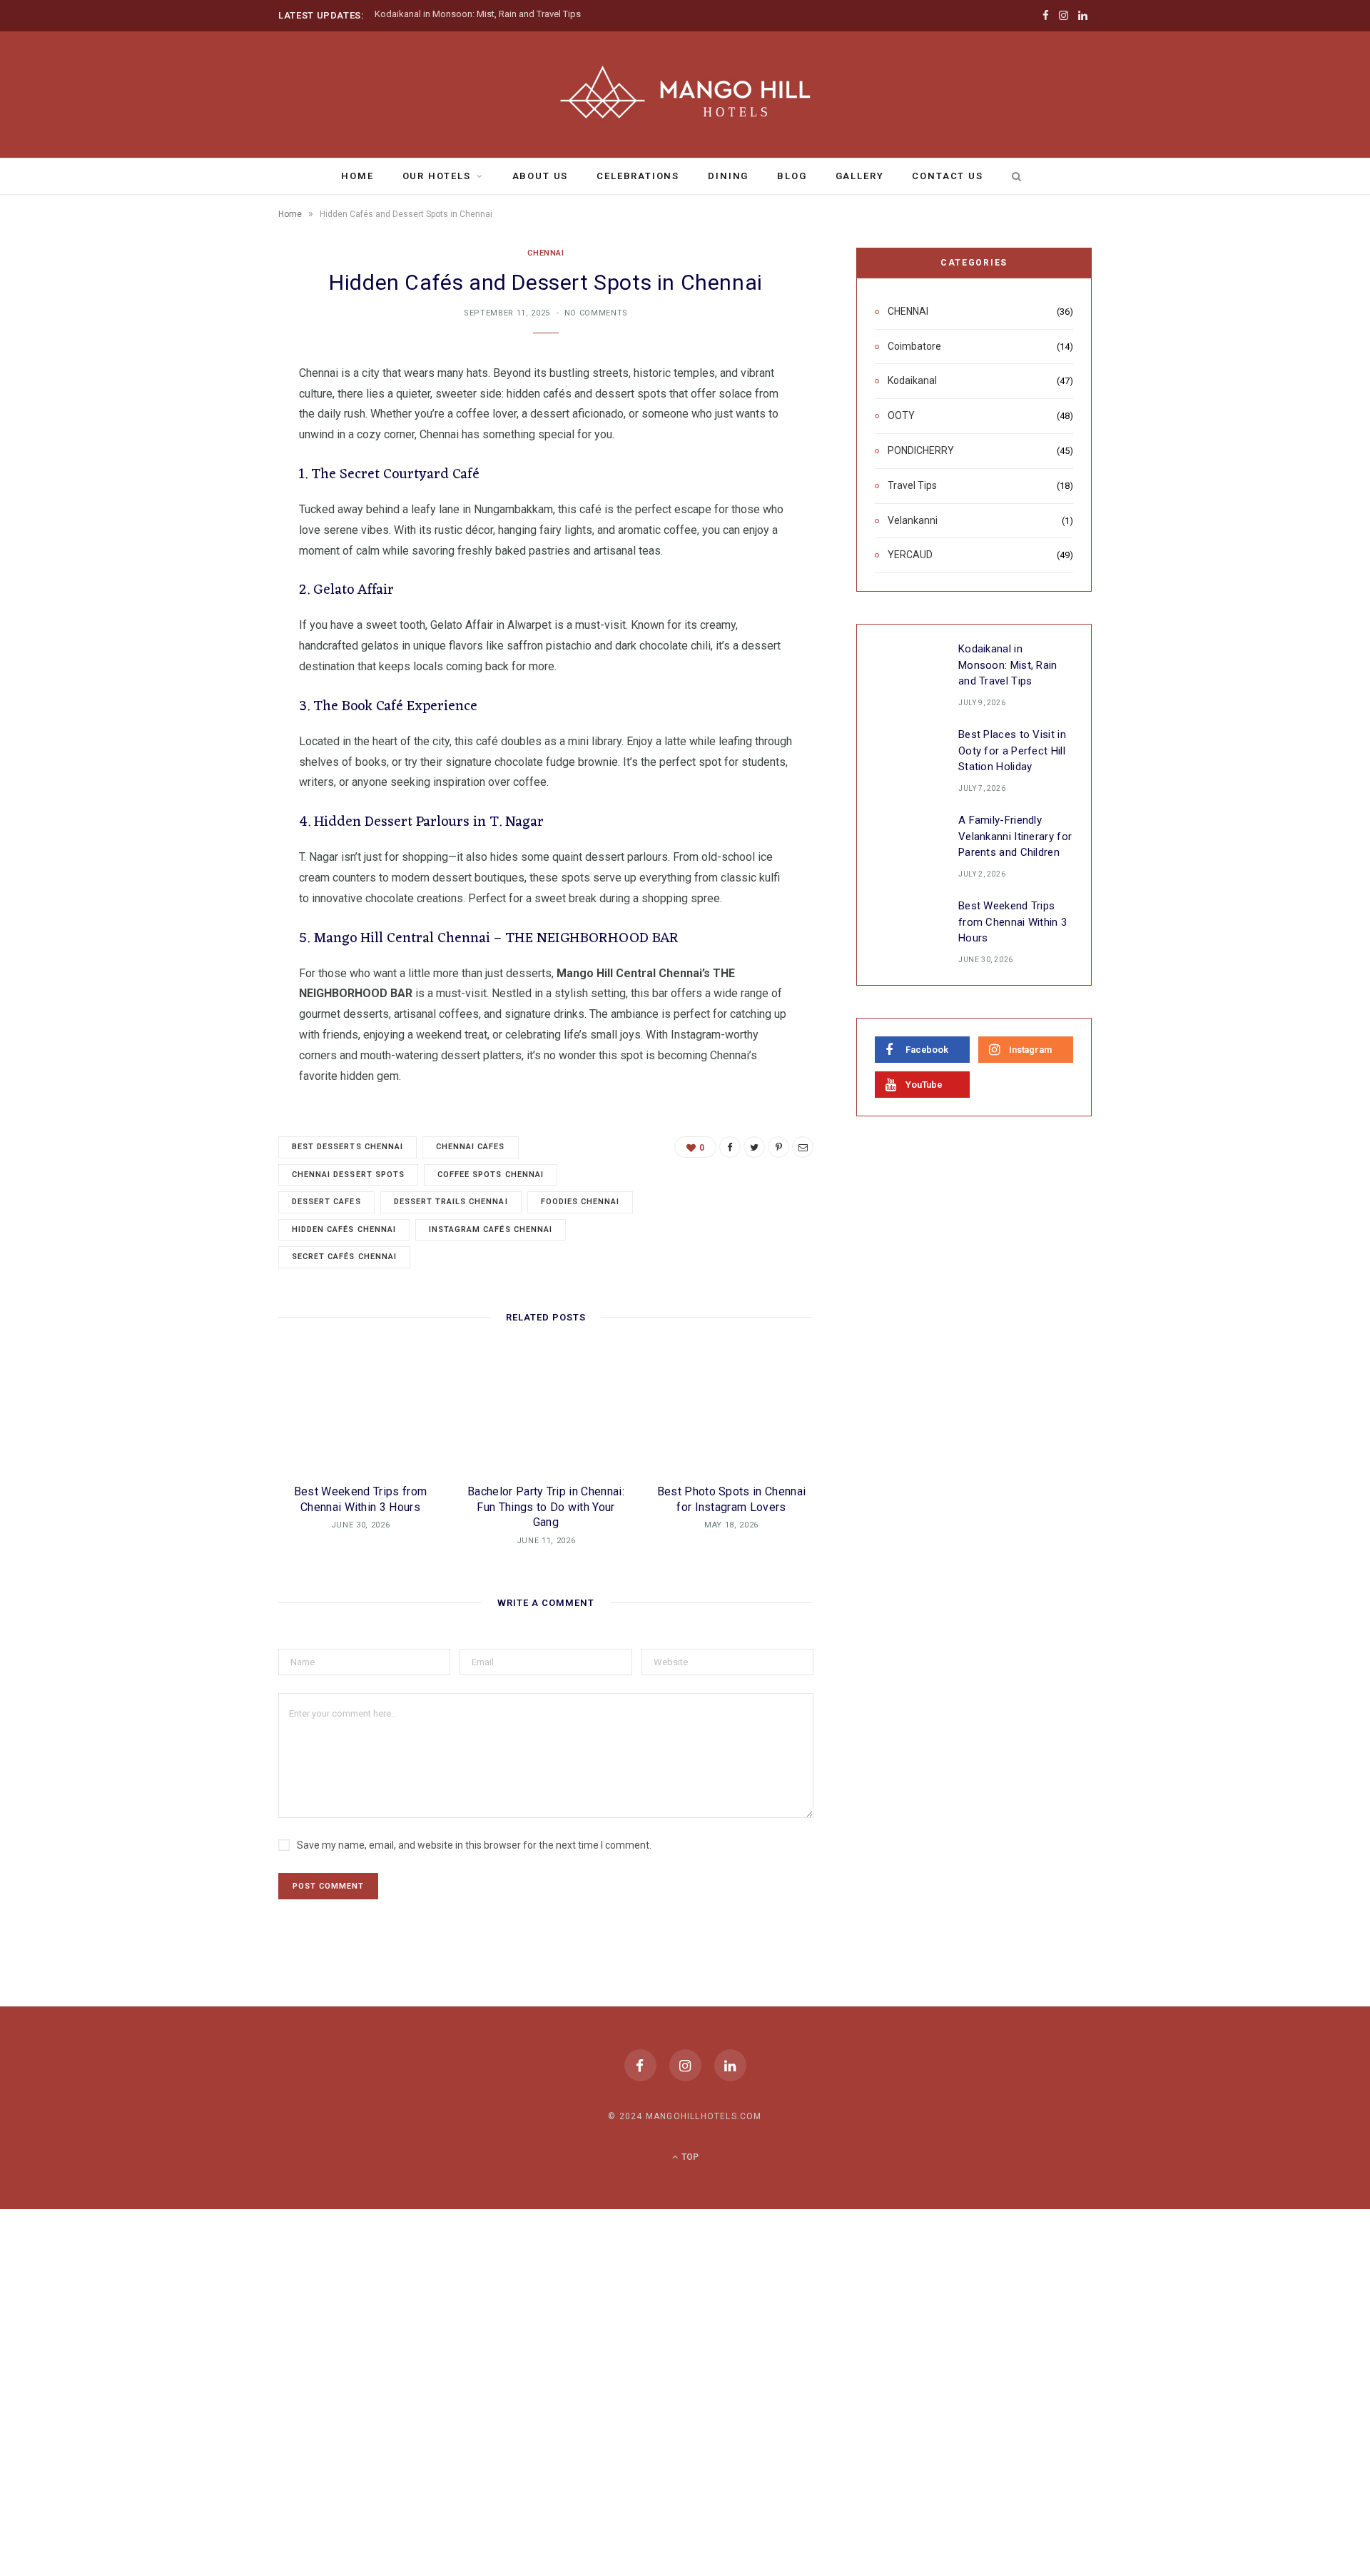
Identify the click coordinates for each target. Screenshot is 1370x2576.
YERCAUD (910, 555)
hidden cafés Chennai (344, 1229)
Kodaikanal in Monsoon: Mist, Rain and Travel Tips (478, 14)
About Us (541, 176)
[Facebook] (640, 2065)
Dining (728, 176)
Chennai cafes (471, 1147)
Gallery (860, 176)
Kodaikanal (912, 380)
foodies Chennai (580, 1202)
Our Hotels (437, 176)
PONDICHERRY (921, 450)
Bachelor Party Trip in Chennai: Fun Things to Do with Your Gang (546, 1507)
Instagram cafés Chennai (491, 1229)
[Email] (207, 525)
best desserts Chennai (347, 1147)
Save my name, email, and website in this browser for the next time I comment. (474, 1845)
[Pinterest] (207, 489)
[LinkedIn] (730, 2065)
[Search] (1014, 176)
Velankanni (913, 520)
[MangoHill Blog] (685, 93)
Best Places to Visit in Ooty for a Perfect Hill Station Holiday (1012, 751)
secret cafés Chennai (344, 1257)
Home (357, 176)
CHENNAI (546, 253)
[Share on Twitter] (207, 453)
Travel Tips (912, 485)
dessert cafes (326, 1202)
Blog (792, 176)
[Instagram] (685, 2065)
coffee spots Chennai (491, 1175)
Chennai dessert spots (348, 1175)
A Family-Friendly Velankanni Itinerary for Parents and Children (1015, 836)
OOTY (901, 415)
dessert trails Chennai (451, 1202)
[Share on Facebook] (207, 416)
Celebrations (638, 176)
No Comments (596, 313)
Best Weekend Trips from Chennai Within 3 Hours (1013, 922)
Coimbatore (914, 346)
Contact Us (947, 176)
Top (689, 2157)
